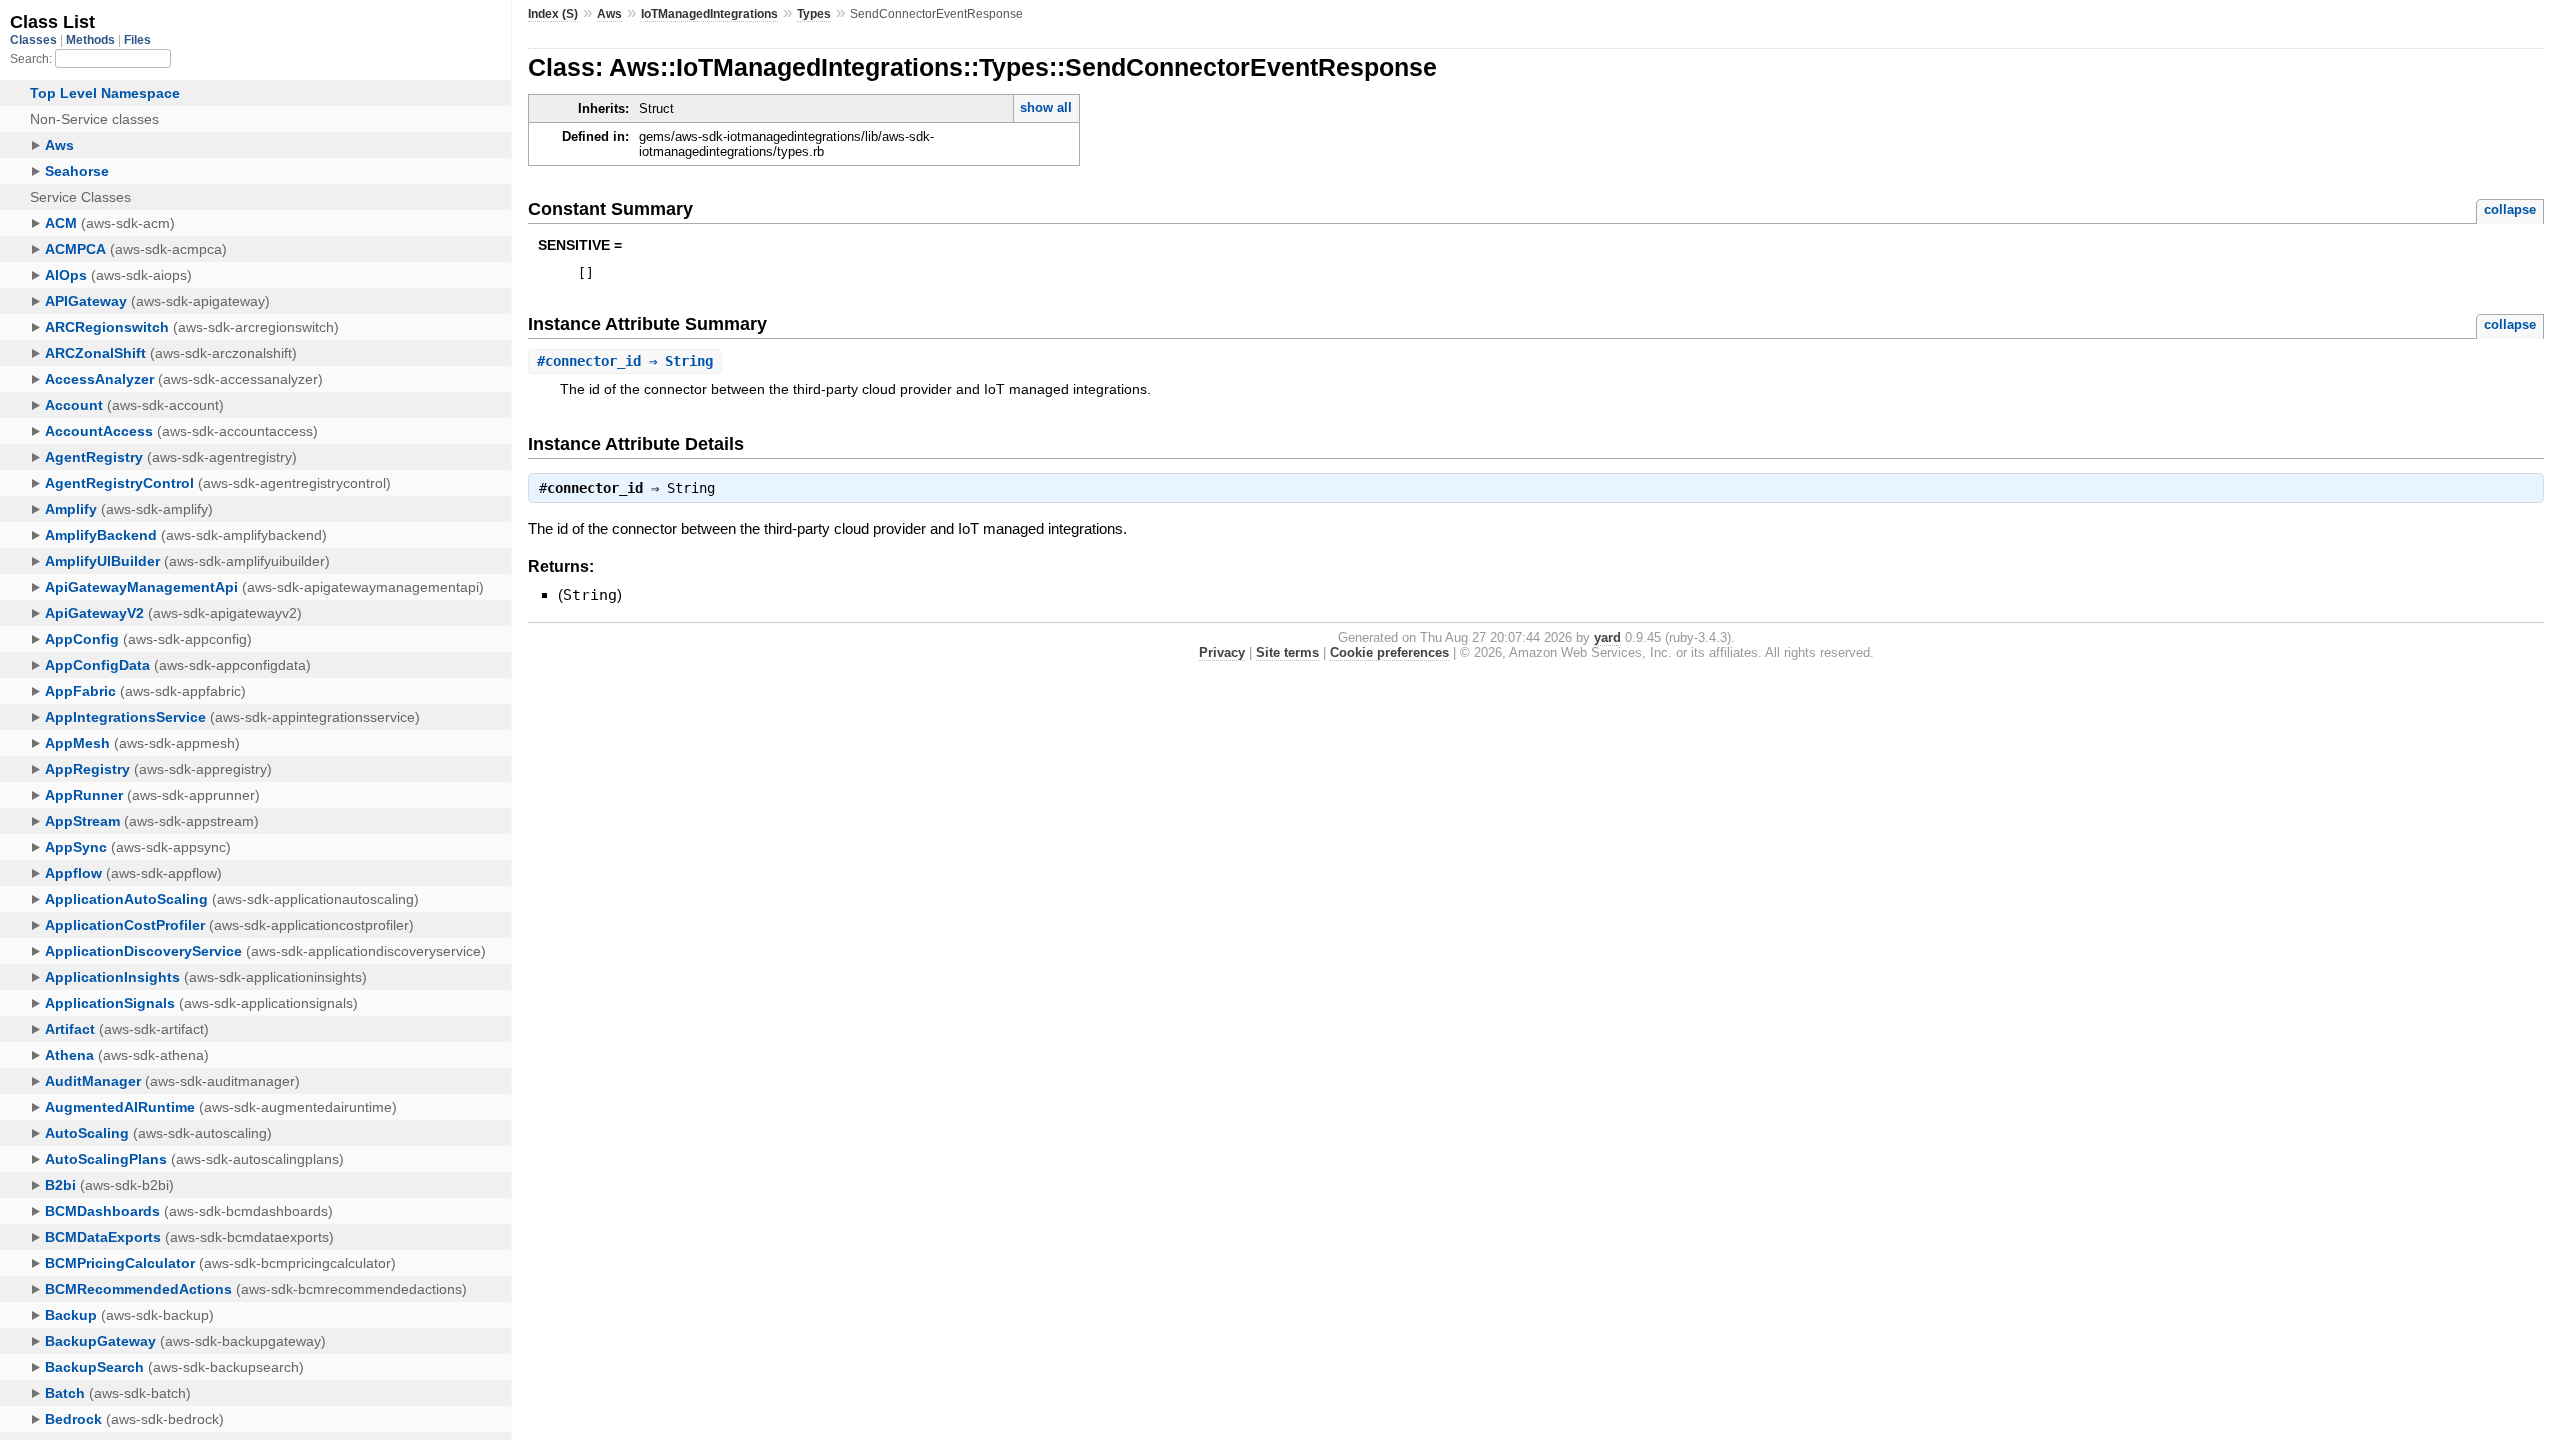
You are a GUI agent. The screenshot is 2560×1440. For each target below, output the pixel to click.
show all (1046, 107)
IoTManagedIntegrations (709, 14)
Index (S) (553, 14)
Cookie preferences (1389, 652)
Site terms (1287, 652)
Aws (609, 14)
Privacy (1222, 652)
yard (1607, 637)
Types (814, 14)
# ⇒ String (625, 361)
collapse (2510, 209)
